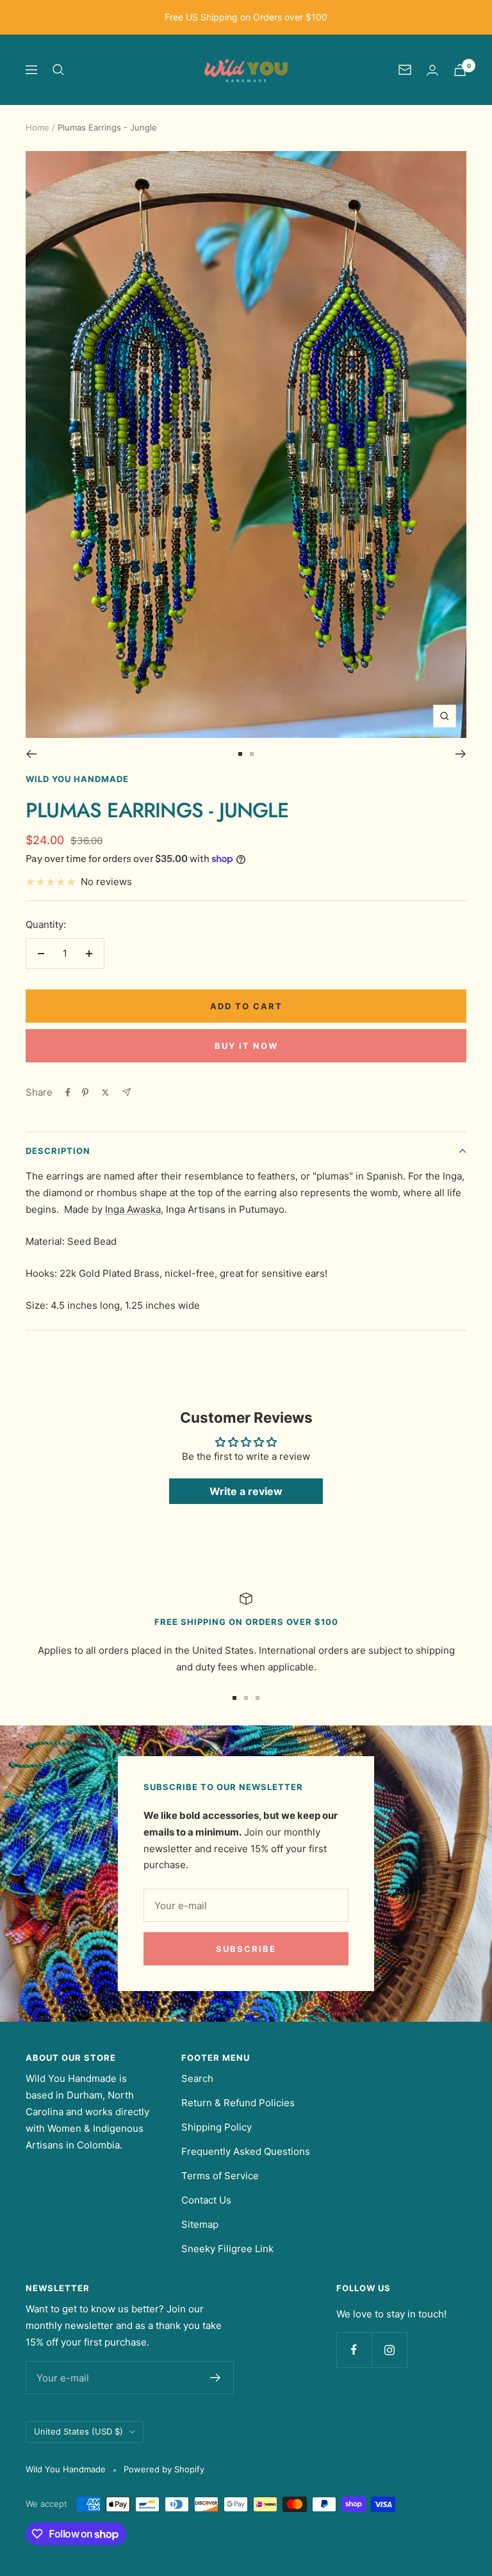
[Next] (461, 754)
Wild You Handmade (77, 779)
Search (197, 2078)
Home (37, 127)
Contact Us (206, 2200)
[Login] (432, 70)
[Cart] (460, 70)
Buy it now (246, 1046)
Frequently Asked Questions (246, 2151)
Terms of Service (220, 2176)
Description (58, 1151)
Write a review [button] (246, 1491)
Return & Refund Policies (238, 2103)
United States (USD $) (78, 2431)
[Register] (216, 2378)
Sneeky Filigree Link (227, 2249)
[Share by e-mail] (127, 1092)
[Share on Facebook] (68, 1092)
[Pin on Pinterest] (85, 1092)
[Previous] (31, 754)
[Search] (58, 70)
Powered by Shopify (164, 2469)
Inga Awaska (133, 1209)
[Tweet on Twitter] (105, 1092)
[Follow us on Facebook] (354, 2350)
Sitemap (200, 2224)
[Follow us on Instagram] (389, 2350)
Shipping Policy (217, 2127)
